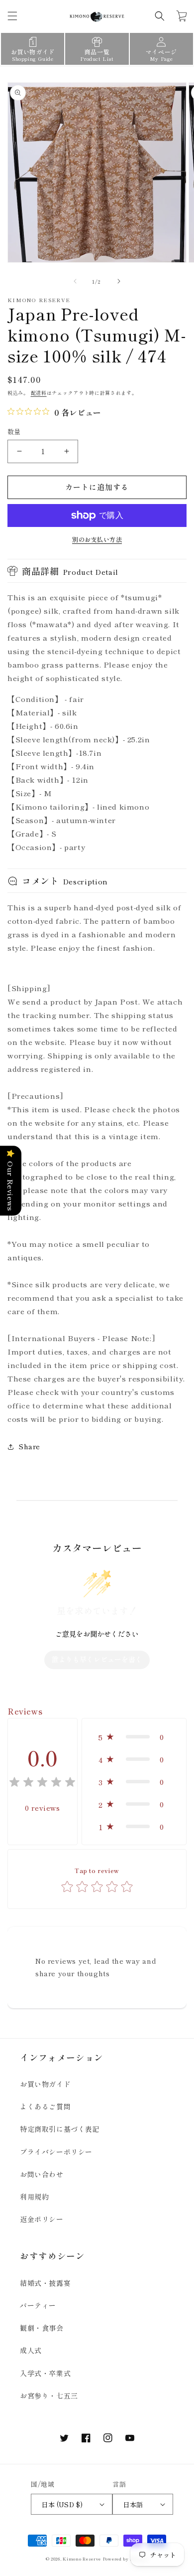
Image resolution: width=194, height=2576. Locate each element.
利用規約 (34, 2197)
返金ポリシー (42, 2219)
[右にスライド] (119, 281)
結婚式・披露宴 (45, 2283)
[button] (12, 16)
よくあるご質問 (45, 2106)
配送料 (39, 393)
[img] (42, 1784)
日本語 (133, 2504)
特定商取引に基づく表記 (60, 2129)
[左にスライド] (75, 281)
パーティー (38, 2305)
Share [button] (30, 1446)
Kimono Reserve (82, 2559)
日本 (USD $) (62, 2504)
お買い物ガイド (45, 2084)
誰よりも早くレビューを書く (97, 1659)
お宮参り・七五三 (49, 2396)
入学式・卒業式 (45, 2373)
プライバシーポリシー (56, 2152)
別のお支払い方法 (97, 539)
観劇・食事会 (42, 2328)
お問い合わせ (42, 2174)
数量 (14, 431)
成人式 (31, 2350)
